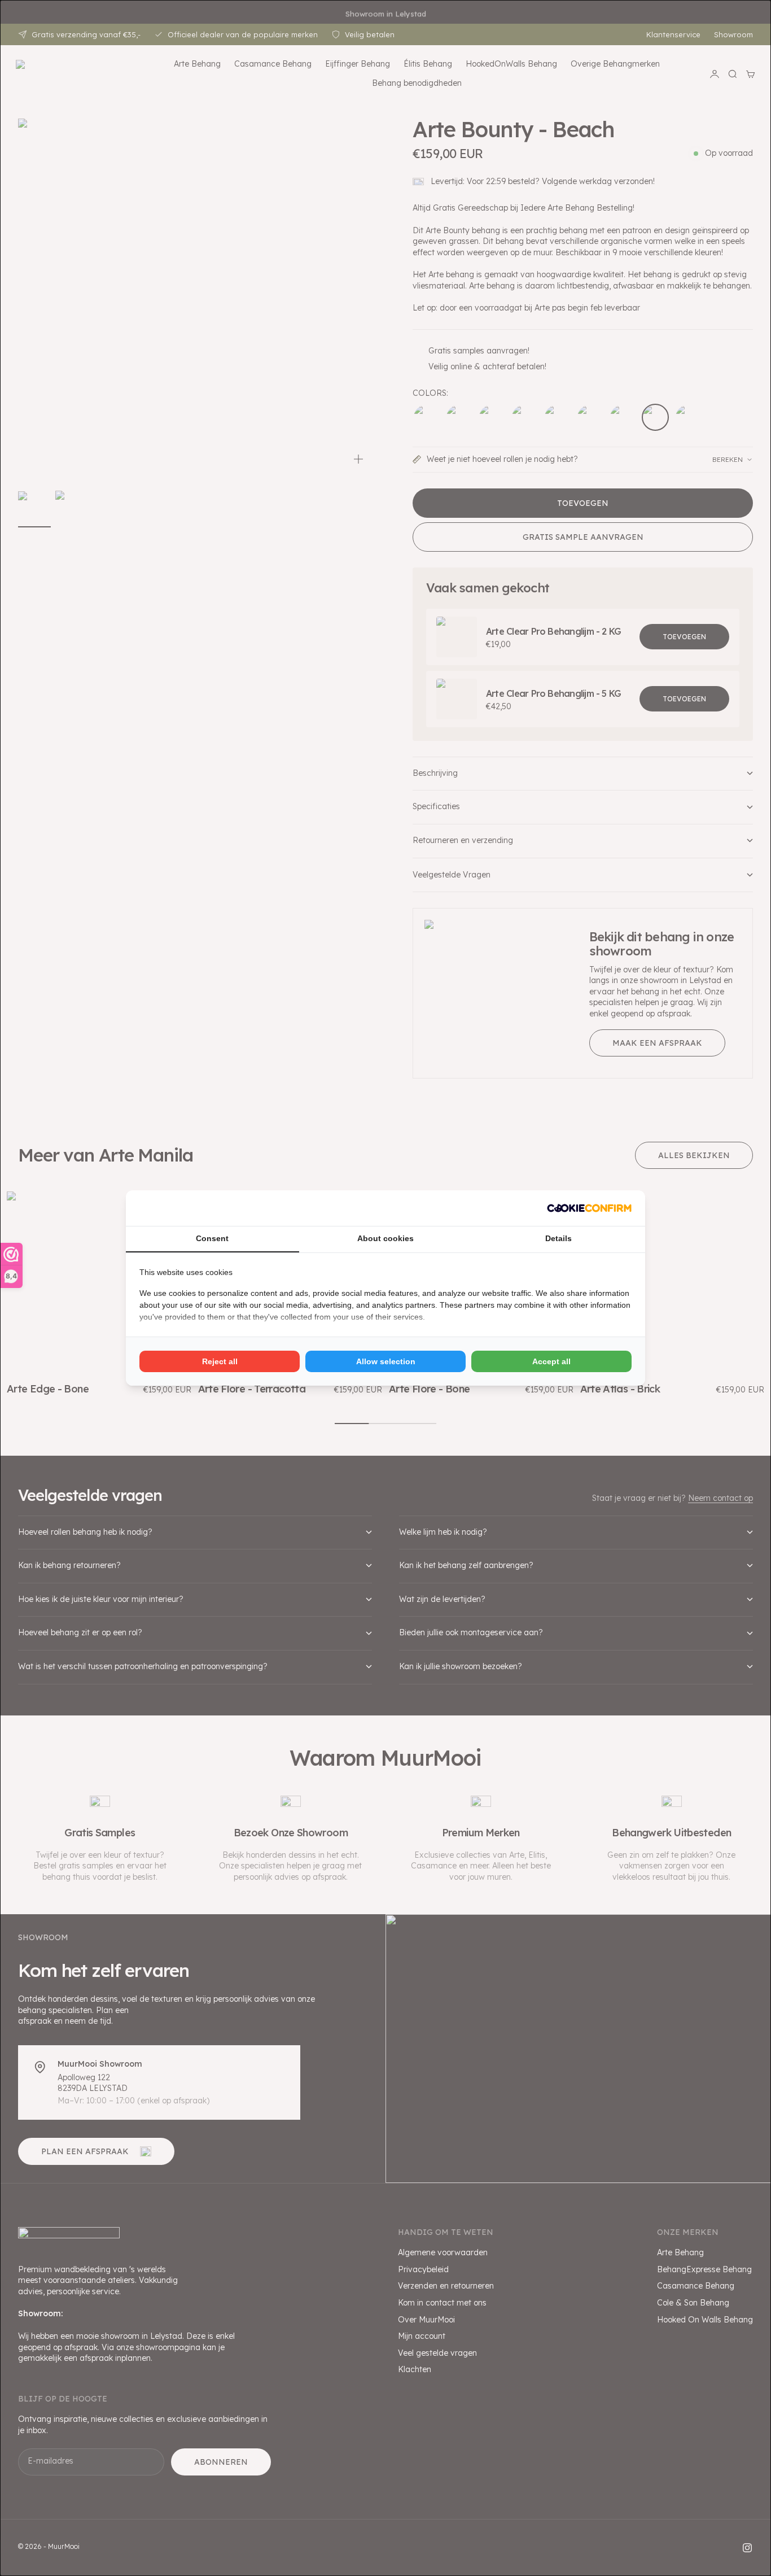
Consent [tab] (212, 1238)
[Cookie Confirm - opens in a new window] (589, 1208)
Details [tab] (558, 1238)
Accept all (551, 1361)
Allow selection (386, 1361)
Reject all (220, 1361)
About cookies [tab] (385, 1238)
